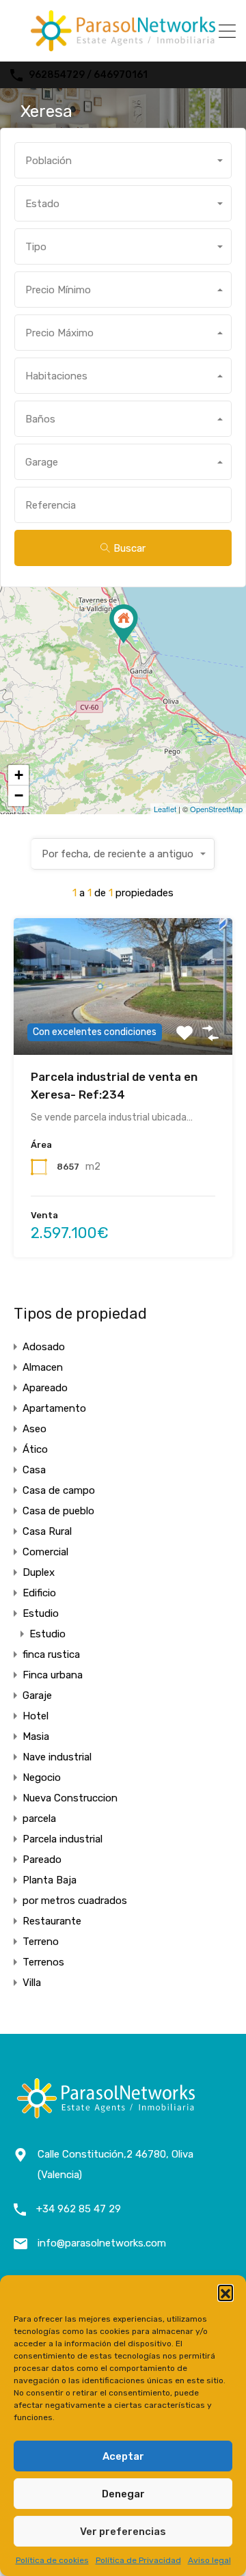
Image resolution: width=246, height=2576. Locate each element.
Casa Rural (47, 1531)
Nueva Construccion (70, 1798)
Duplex (39, 1572)
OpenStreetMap (216, 809)
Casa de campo (59, 1490)
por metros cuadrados (75, 1901)
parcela (39, 1819)
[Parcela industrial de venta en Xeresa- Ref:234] (124, 624)
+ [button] (19, 775)
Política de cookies (52, 2560)
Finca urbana (53, 1675)
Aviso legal (209, 2560)
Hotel (36, 1716)
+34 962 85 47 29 (79, 2209)
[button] (225, 2292)
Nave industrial (57, 1757)
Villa (32, 1983)
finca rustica (51, 1654)
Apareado (45, 1388)
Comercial (45, 1552)
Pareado (42, 1860)
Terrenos (43, 1962)
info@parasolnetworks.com (102, 2243)
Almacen (43, 1367)
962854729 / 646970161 (88, 75)
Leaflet (165, 809)
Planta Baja (50, 1880)
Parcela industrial (63, 1839)
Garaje (37, 1695)
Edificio (39, 1593)
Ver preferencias (123, 2532)
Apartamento (54, 1408)
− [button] (19, 795)
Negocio (42, 1777)
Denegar (123, 2494)
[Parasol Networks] (123, 45)
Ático (35, 1449)
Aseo (35, 1429)
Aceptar (123, 2456)
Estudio (41, 1613)
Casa (34, 1470)
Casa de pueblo (58, 1511)
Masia (36, 1736)
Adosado (44, 1347)
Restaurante (52, 1921)
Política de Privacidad (138, 2560)
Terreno (41, 1942)
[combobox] (123, 160)
